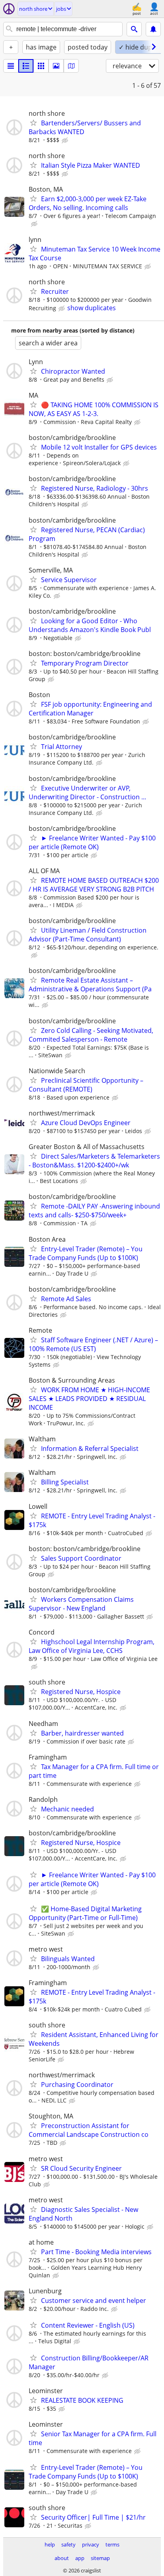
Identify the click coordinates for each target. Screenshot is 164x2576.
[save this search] (153, 29)
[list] (11, 66)
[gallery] (56, 66)
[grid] (41, 66)
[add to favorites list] (33, 123)
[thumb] (26, 66)
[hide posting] (66, 141)
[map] (71, 66)
